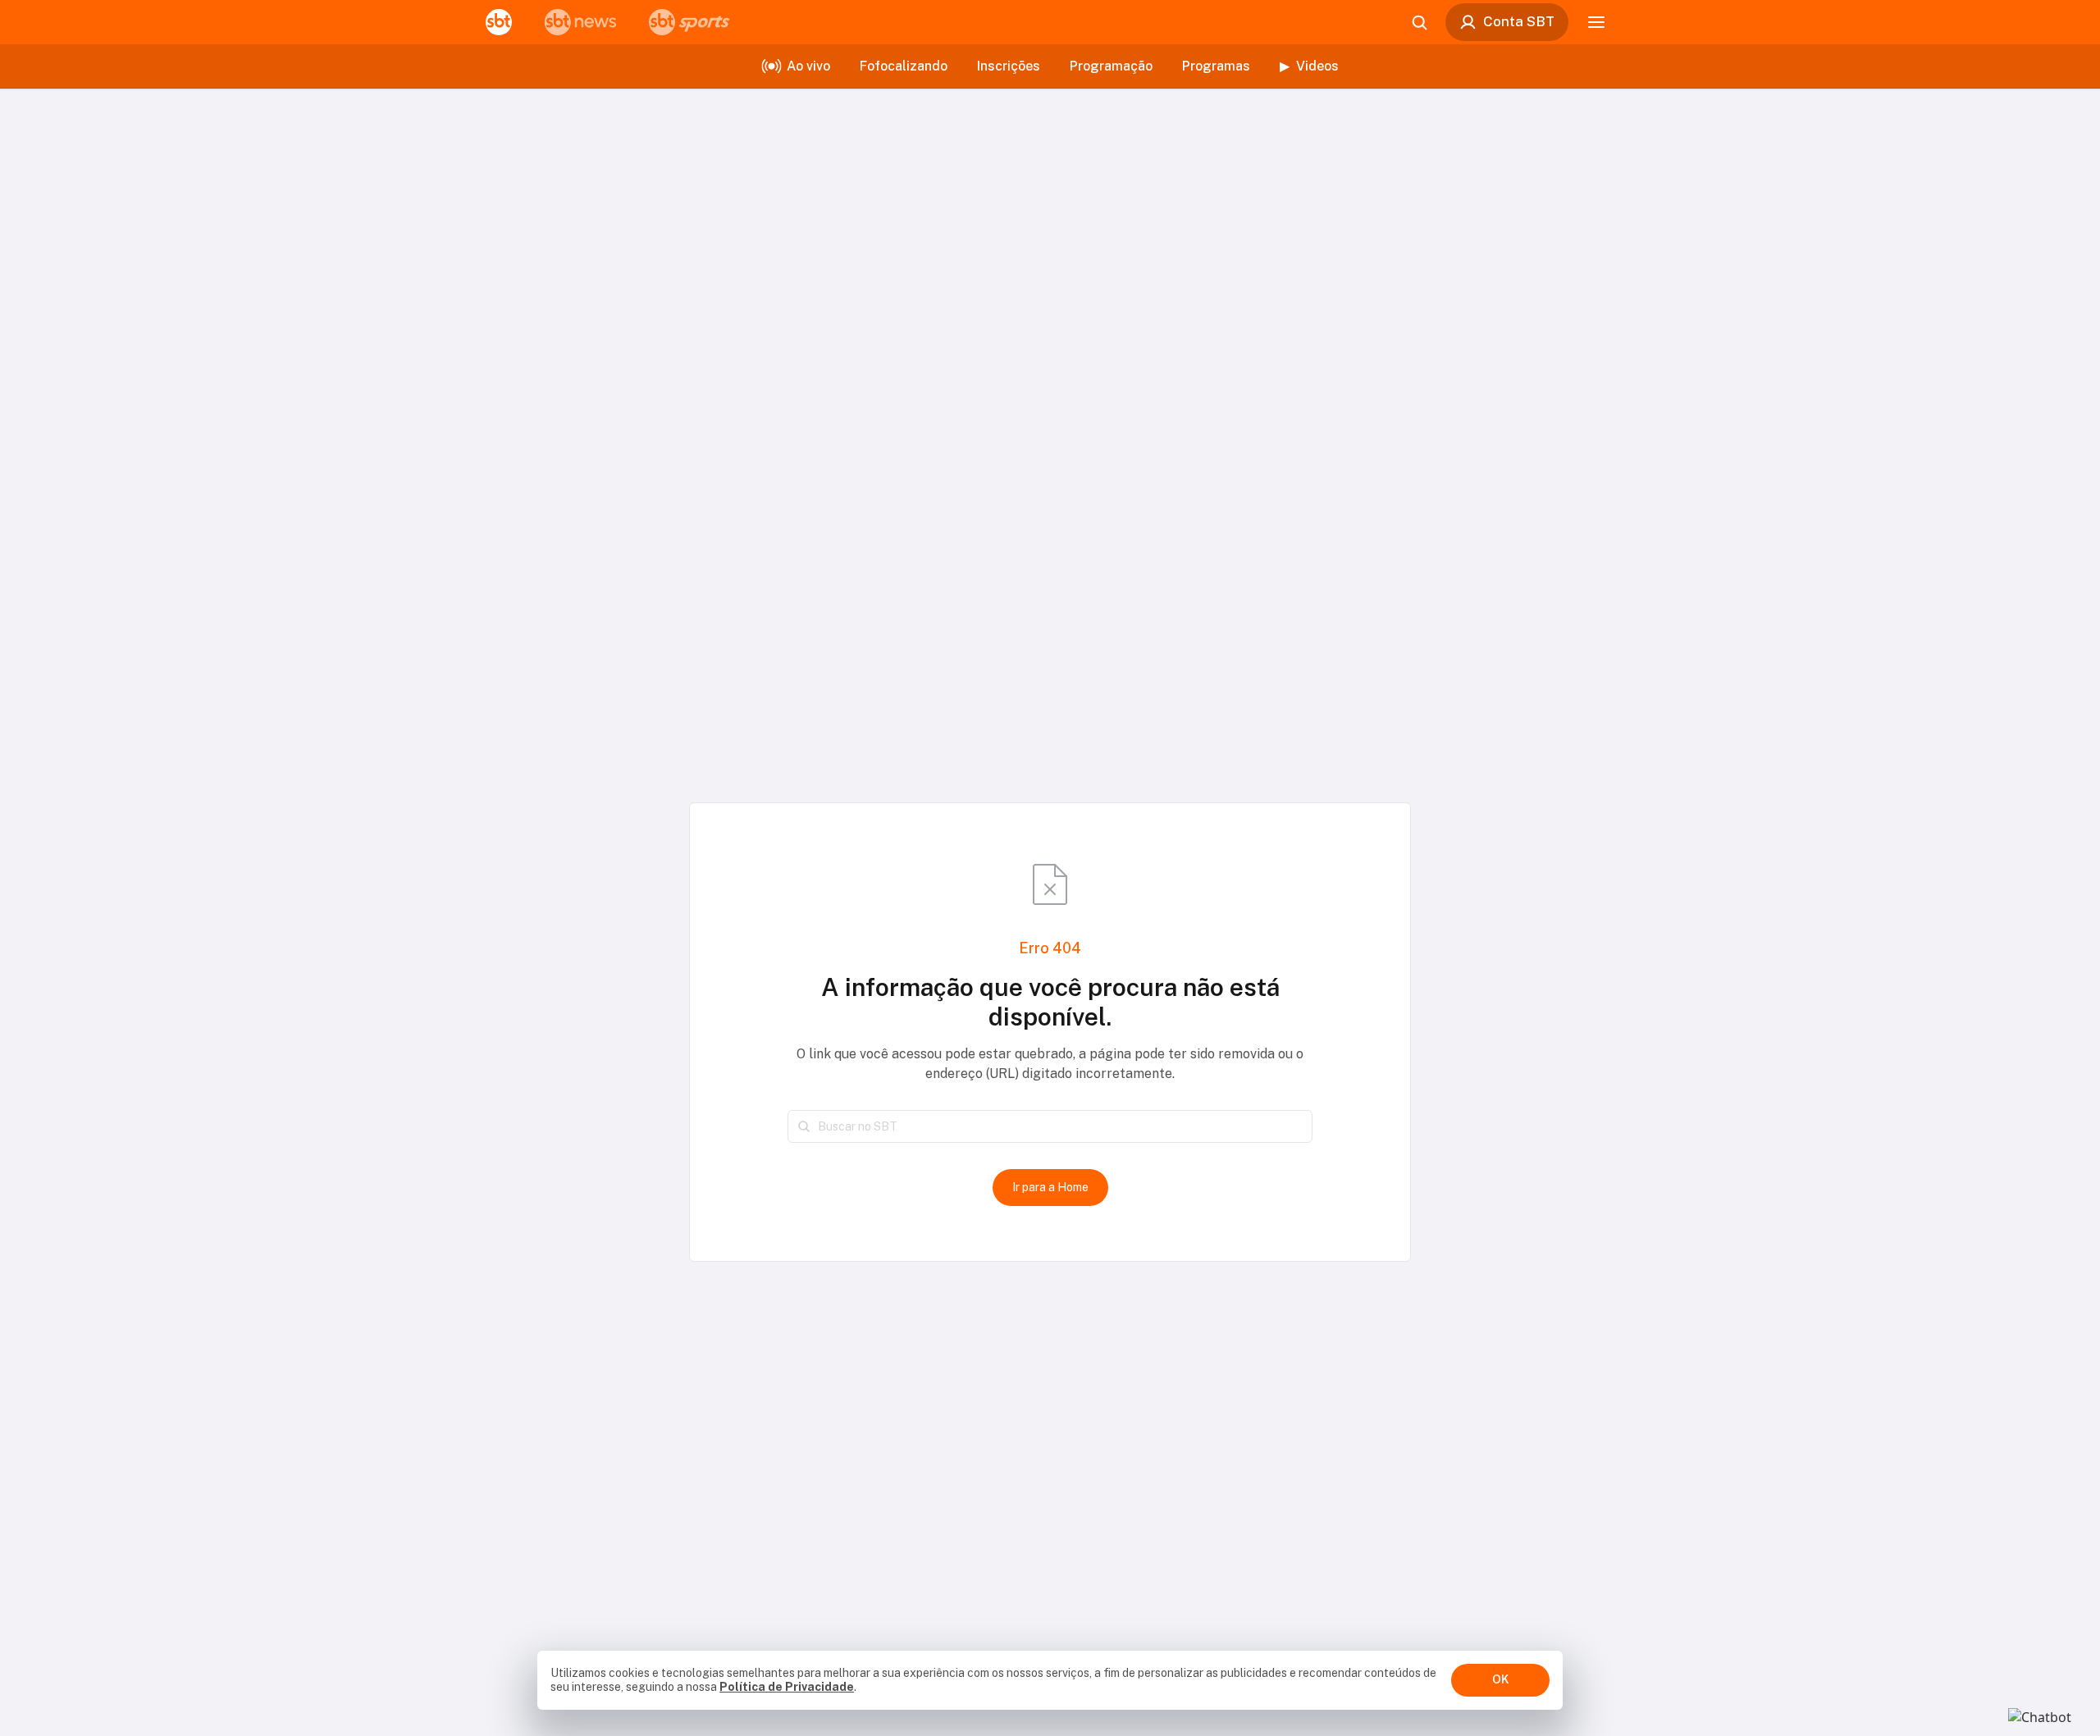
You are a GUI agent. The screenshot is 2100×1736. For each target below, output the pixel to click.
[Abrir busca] (1419, 22)
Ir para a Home (1050, 1187)
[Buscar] (804, 1126)
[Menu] (1596, 22)
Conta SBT (1519, 21)
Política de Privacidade (787, 1687)
